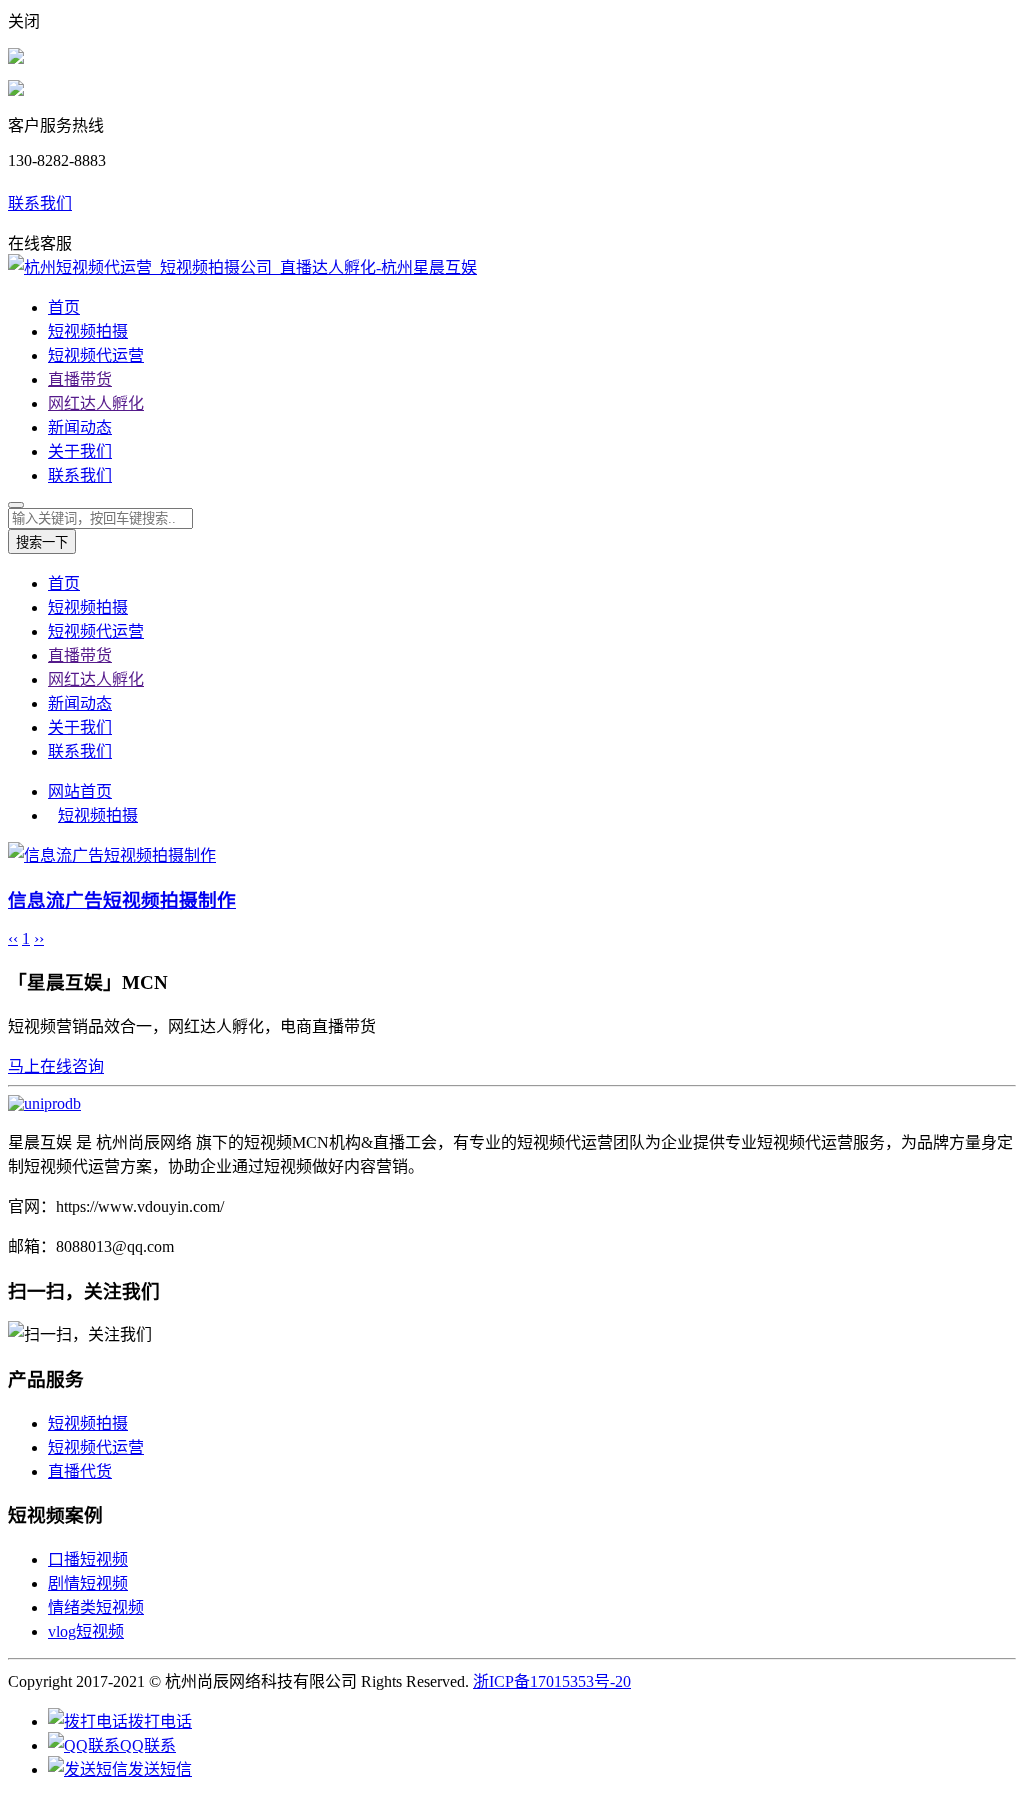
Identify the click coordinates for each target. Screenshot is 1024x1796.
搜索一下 (42, 542)
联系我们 (40, 203)
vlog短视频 (86, 1631)
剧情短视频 (88, 1583)
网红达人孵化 (96, 403)
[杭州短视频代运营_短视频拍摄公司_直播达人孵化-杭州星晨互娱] (242, 267)
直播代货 (80, 1471)
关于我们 (80, 451)
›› (39, 938)
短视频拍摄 (88, 331)
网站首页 (80, 791)
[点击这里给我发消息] (16, 58)
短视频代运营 (96, 355)
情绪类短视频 (96, 1607)
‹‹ (13, 938)
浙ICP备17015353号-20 (552, 1681)
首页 (64, 307)
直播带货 (80, 379)
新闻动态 (80, 427)
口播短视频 (88, 1559)
